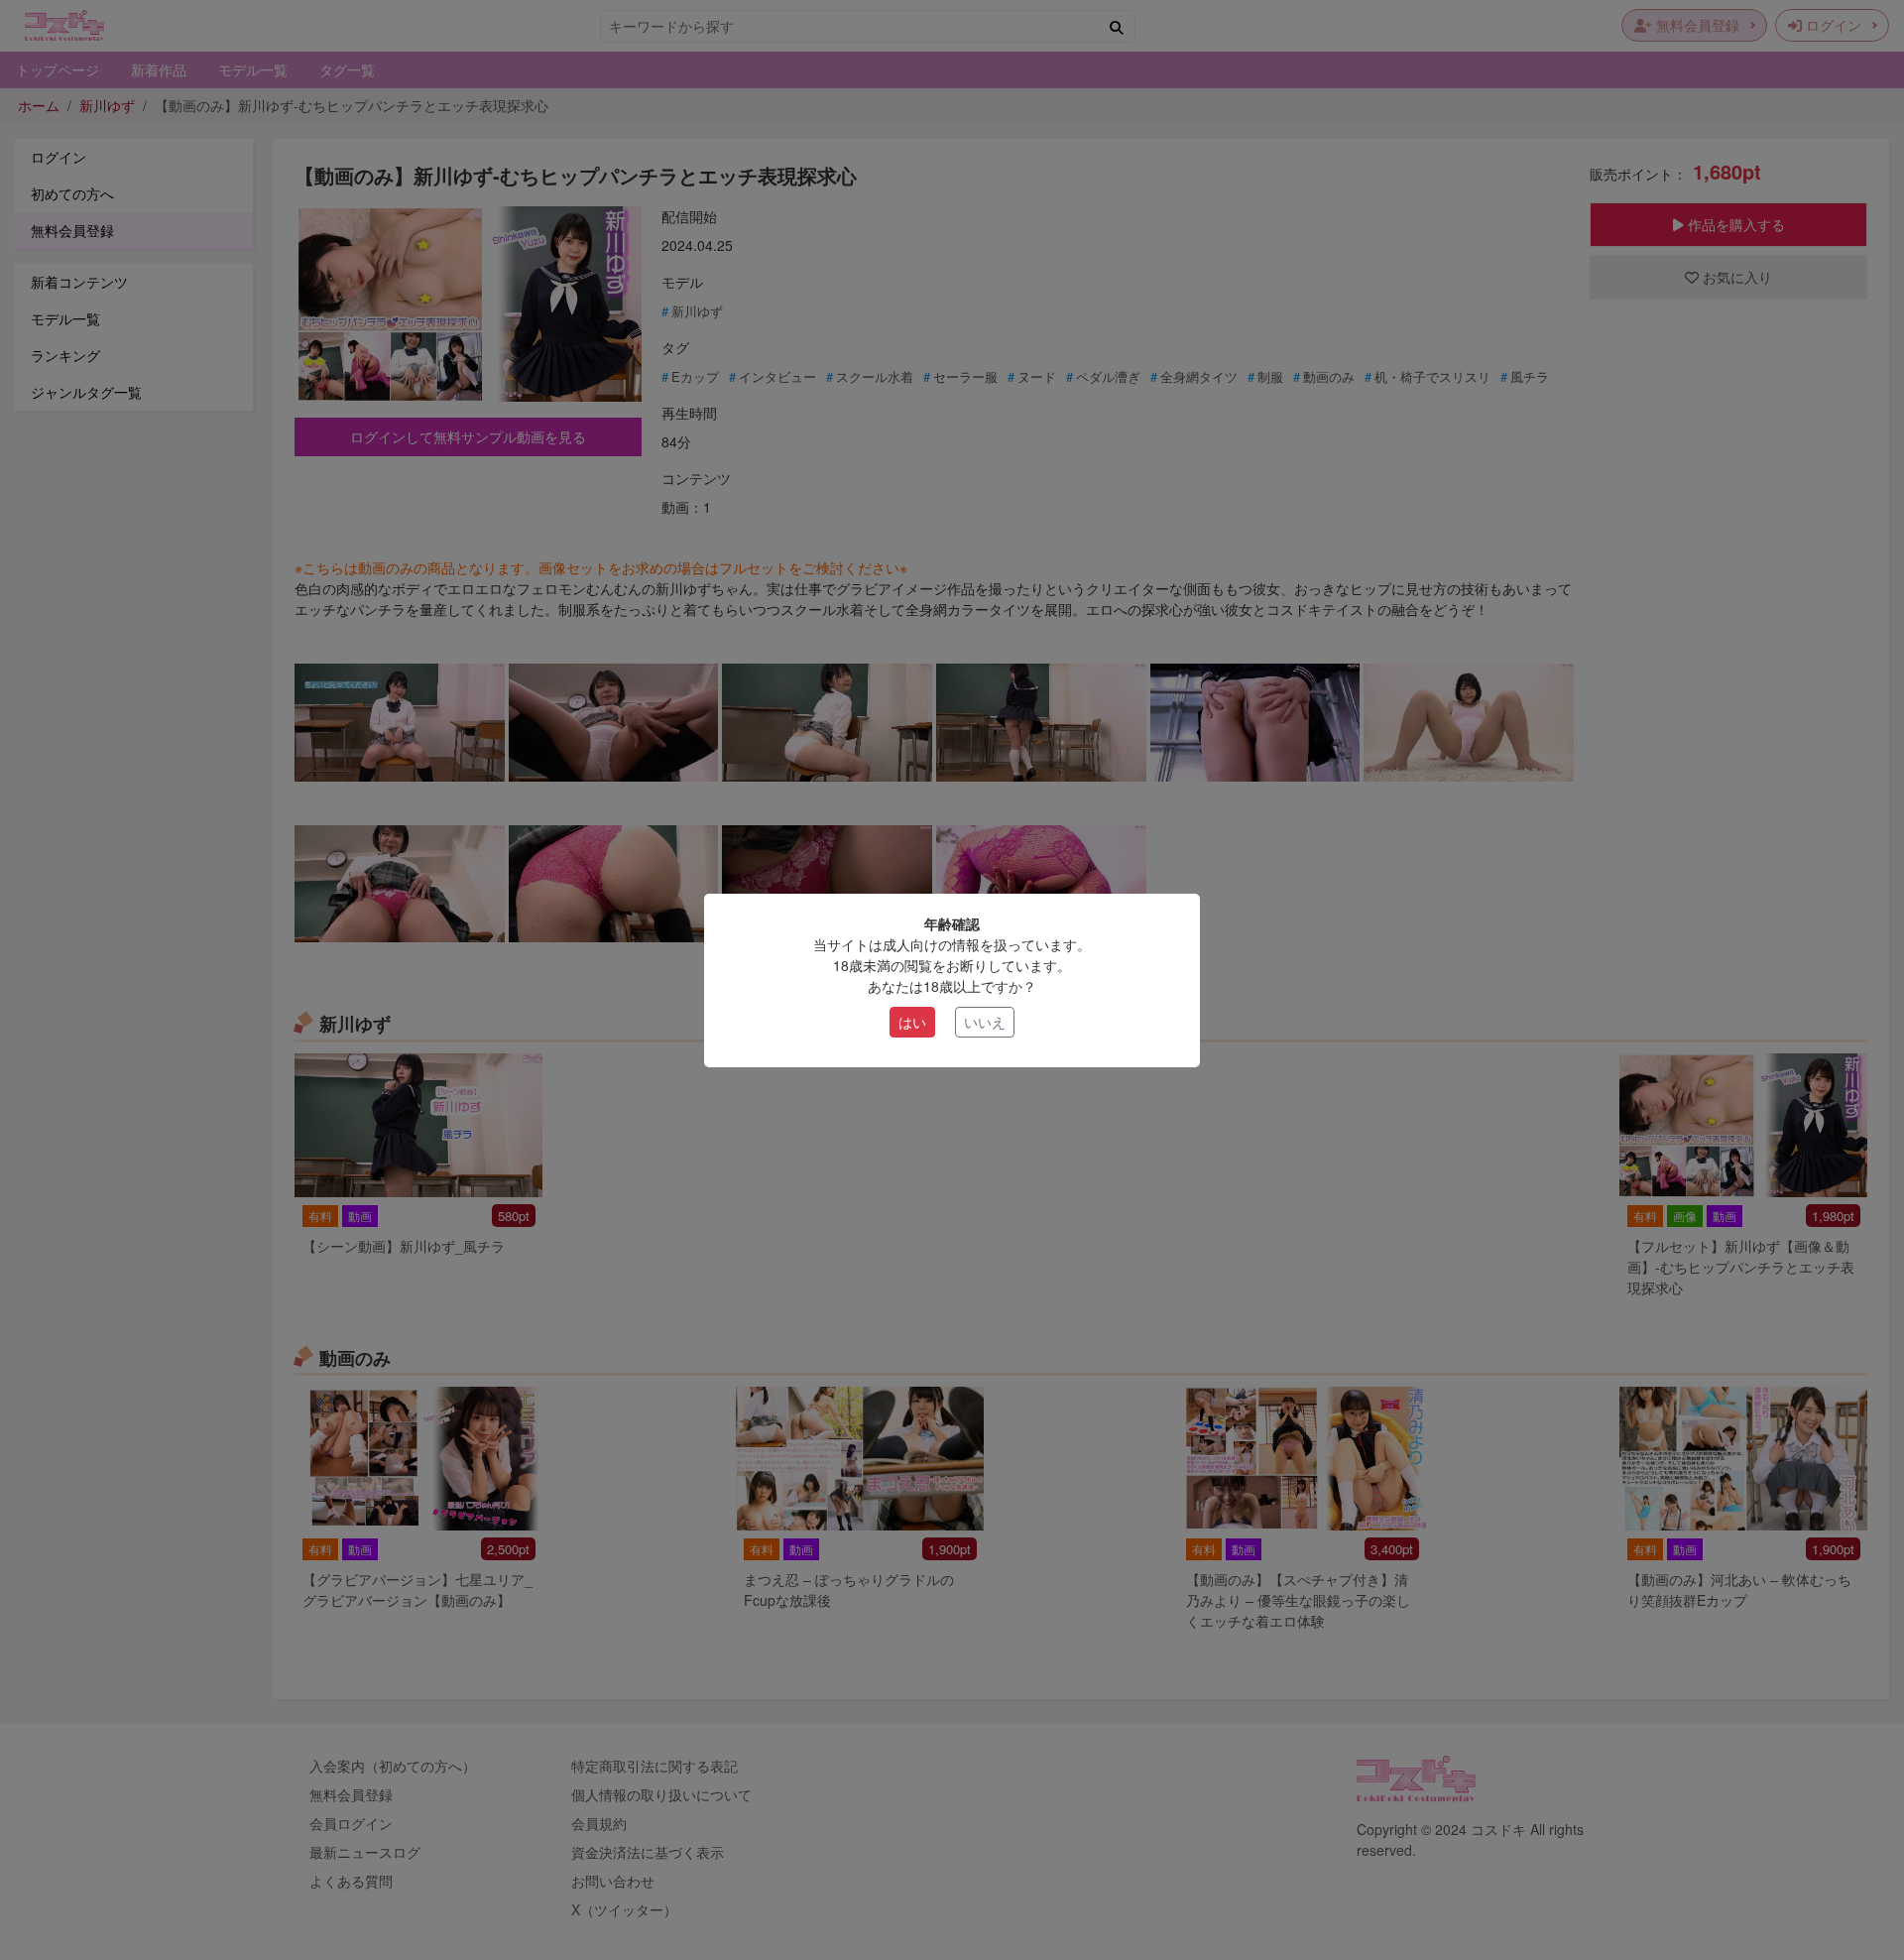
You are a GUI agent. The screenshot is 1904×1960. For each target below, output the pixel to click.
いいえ (985, 1022)
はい (912, 1022)
